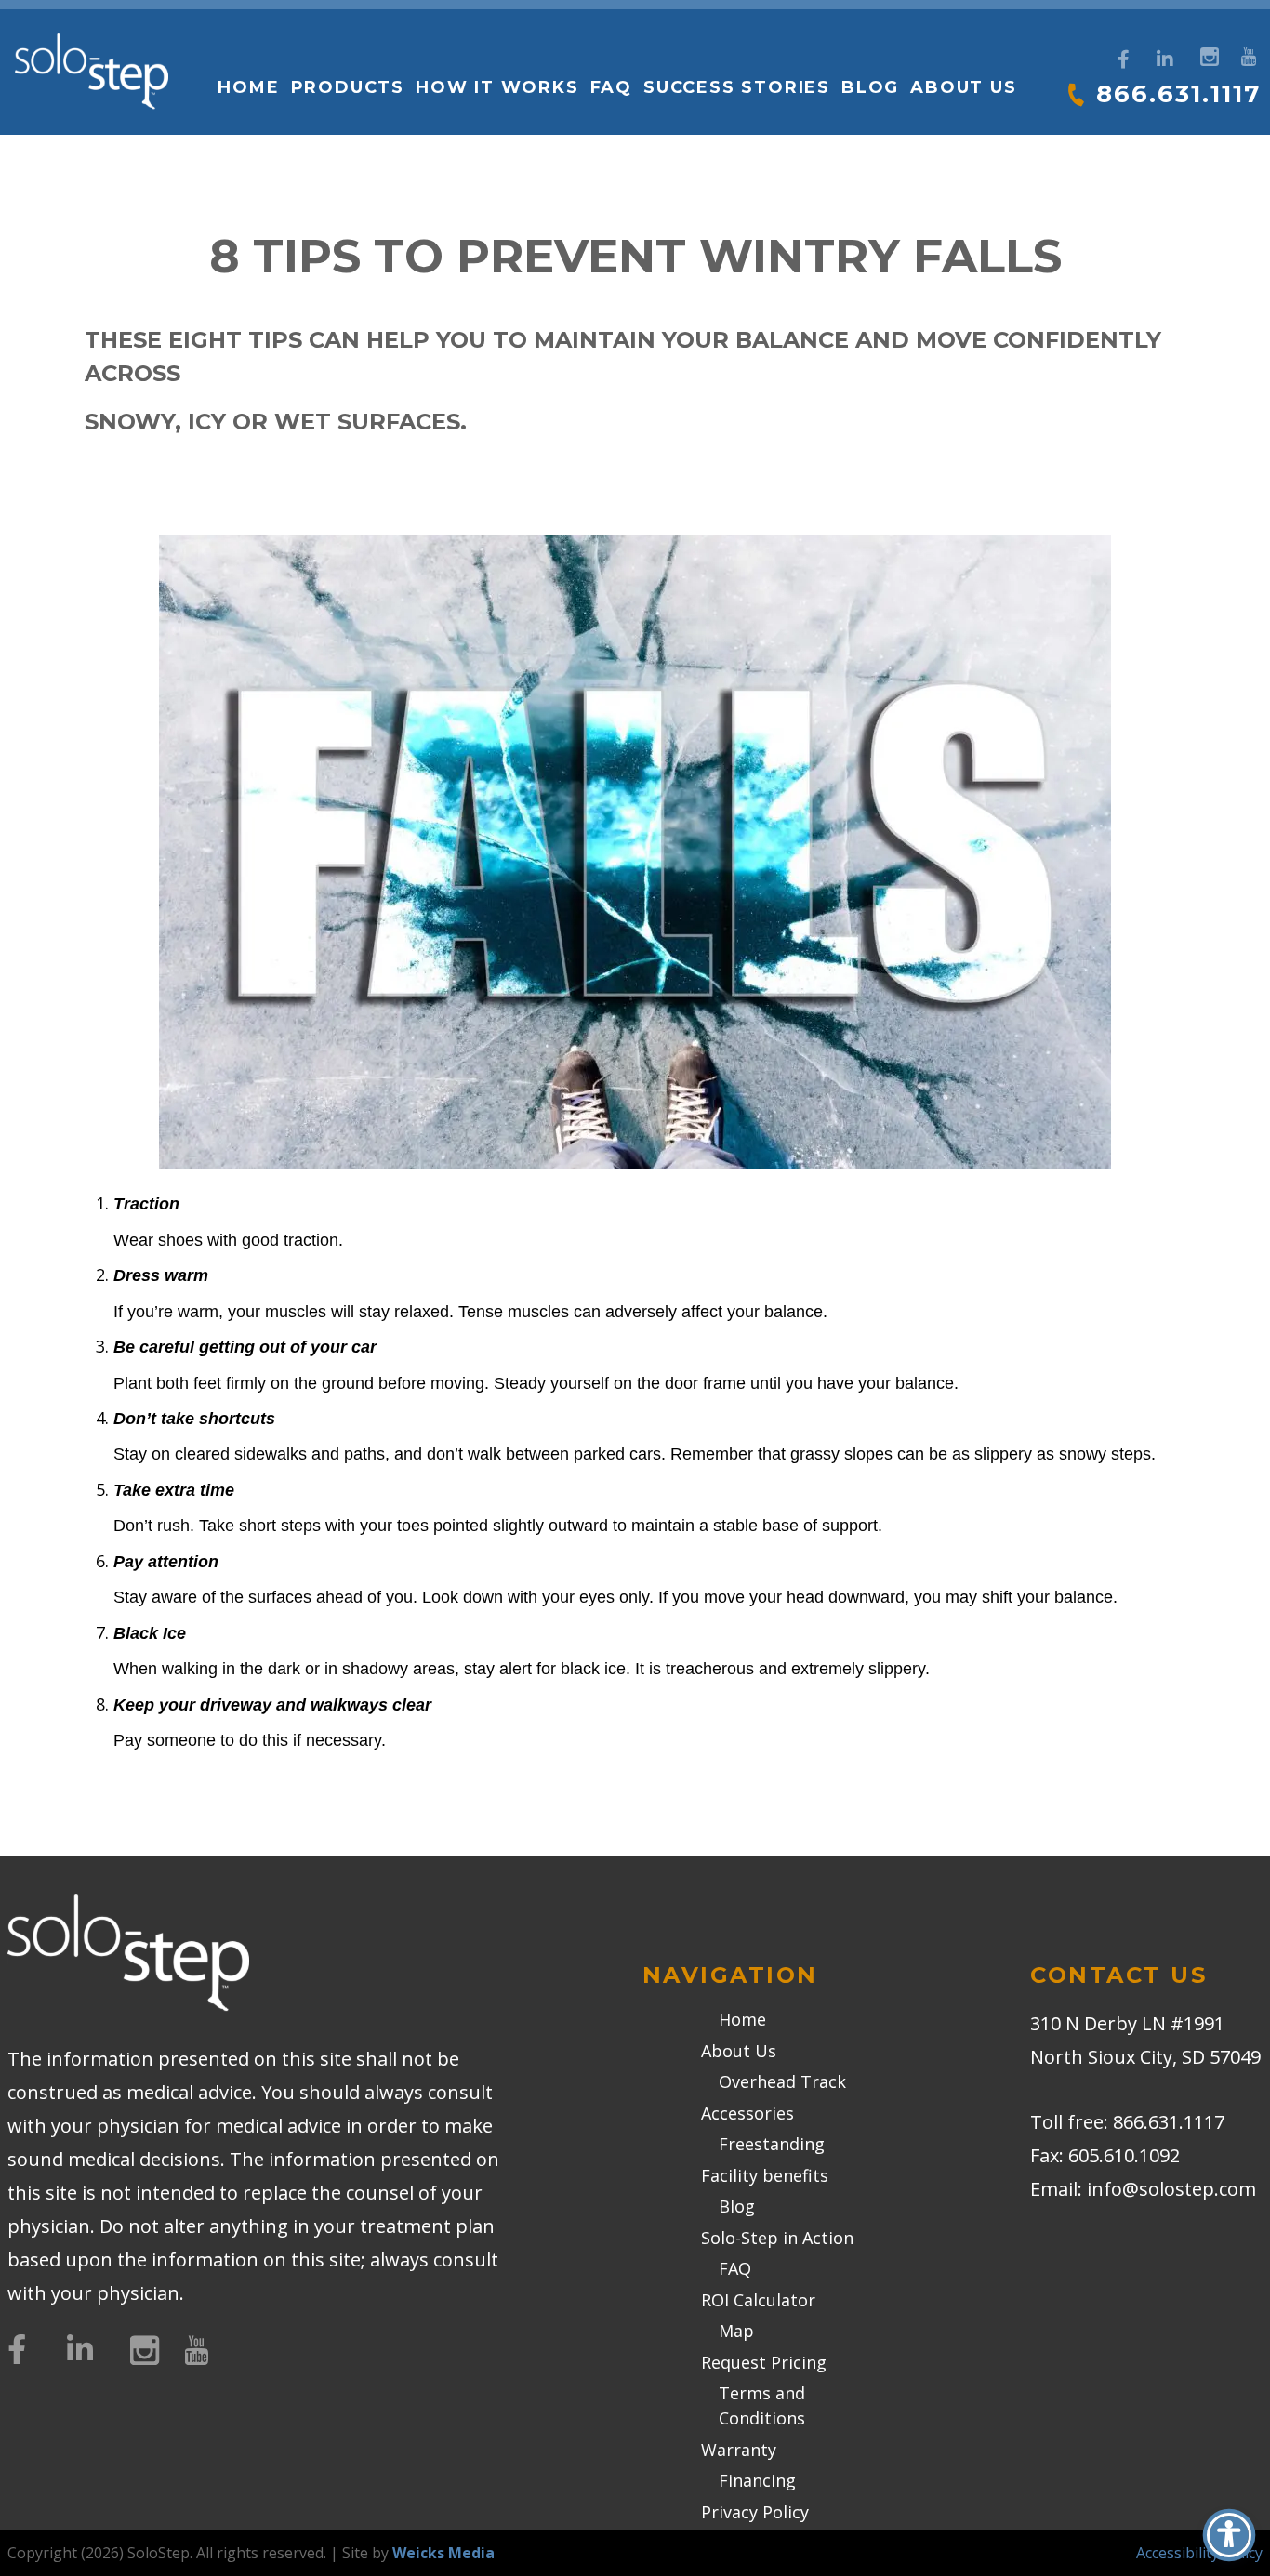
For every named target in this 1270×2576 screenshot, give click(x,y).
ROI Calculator (758, 2300)
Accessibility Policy (1199, 2553)
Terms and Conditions (762, 2405)
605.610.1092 (1124, 2155)
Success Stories (737, 87)
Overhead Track (782, 2081)
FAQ (611, 87)
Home (248, 87)
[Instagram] (1207, 54)
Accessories (747, 2113)
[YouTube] (1248, 54)
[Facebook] (1124, 59)
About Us (739, 2051)
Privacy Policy (755, 2512)
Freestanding (772, 2144)
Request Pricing (764, 2362)
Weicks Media (443, 2553)
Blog (870, 87)
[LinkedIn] (1165, 59)
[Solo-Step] (92, 72)
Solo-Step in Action (777, 2238)
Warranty (739, 2450)
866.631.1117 (1178, 94)
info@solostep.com (1171, 2189)
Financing (757, 2480)
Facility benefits (765, 2175)
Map (736, 2331)
